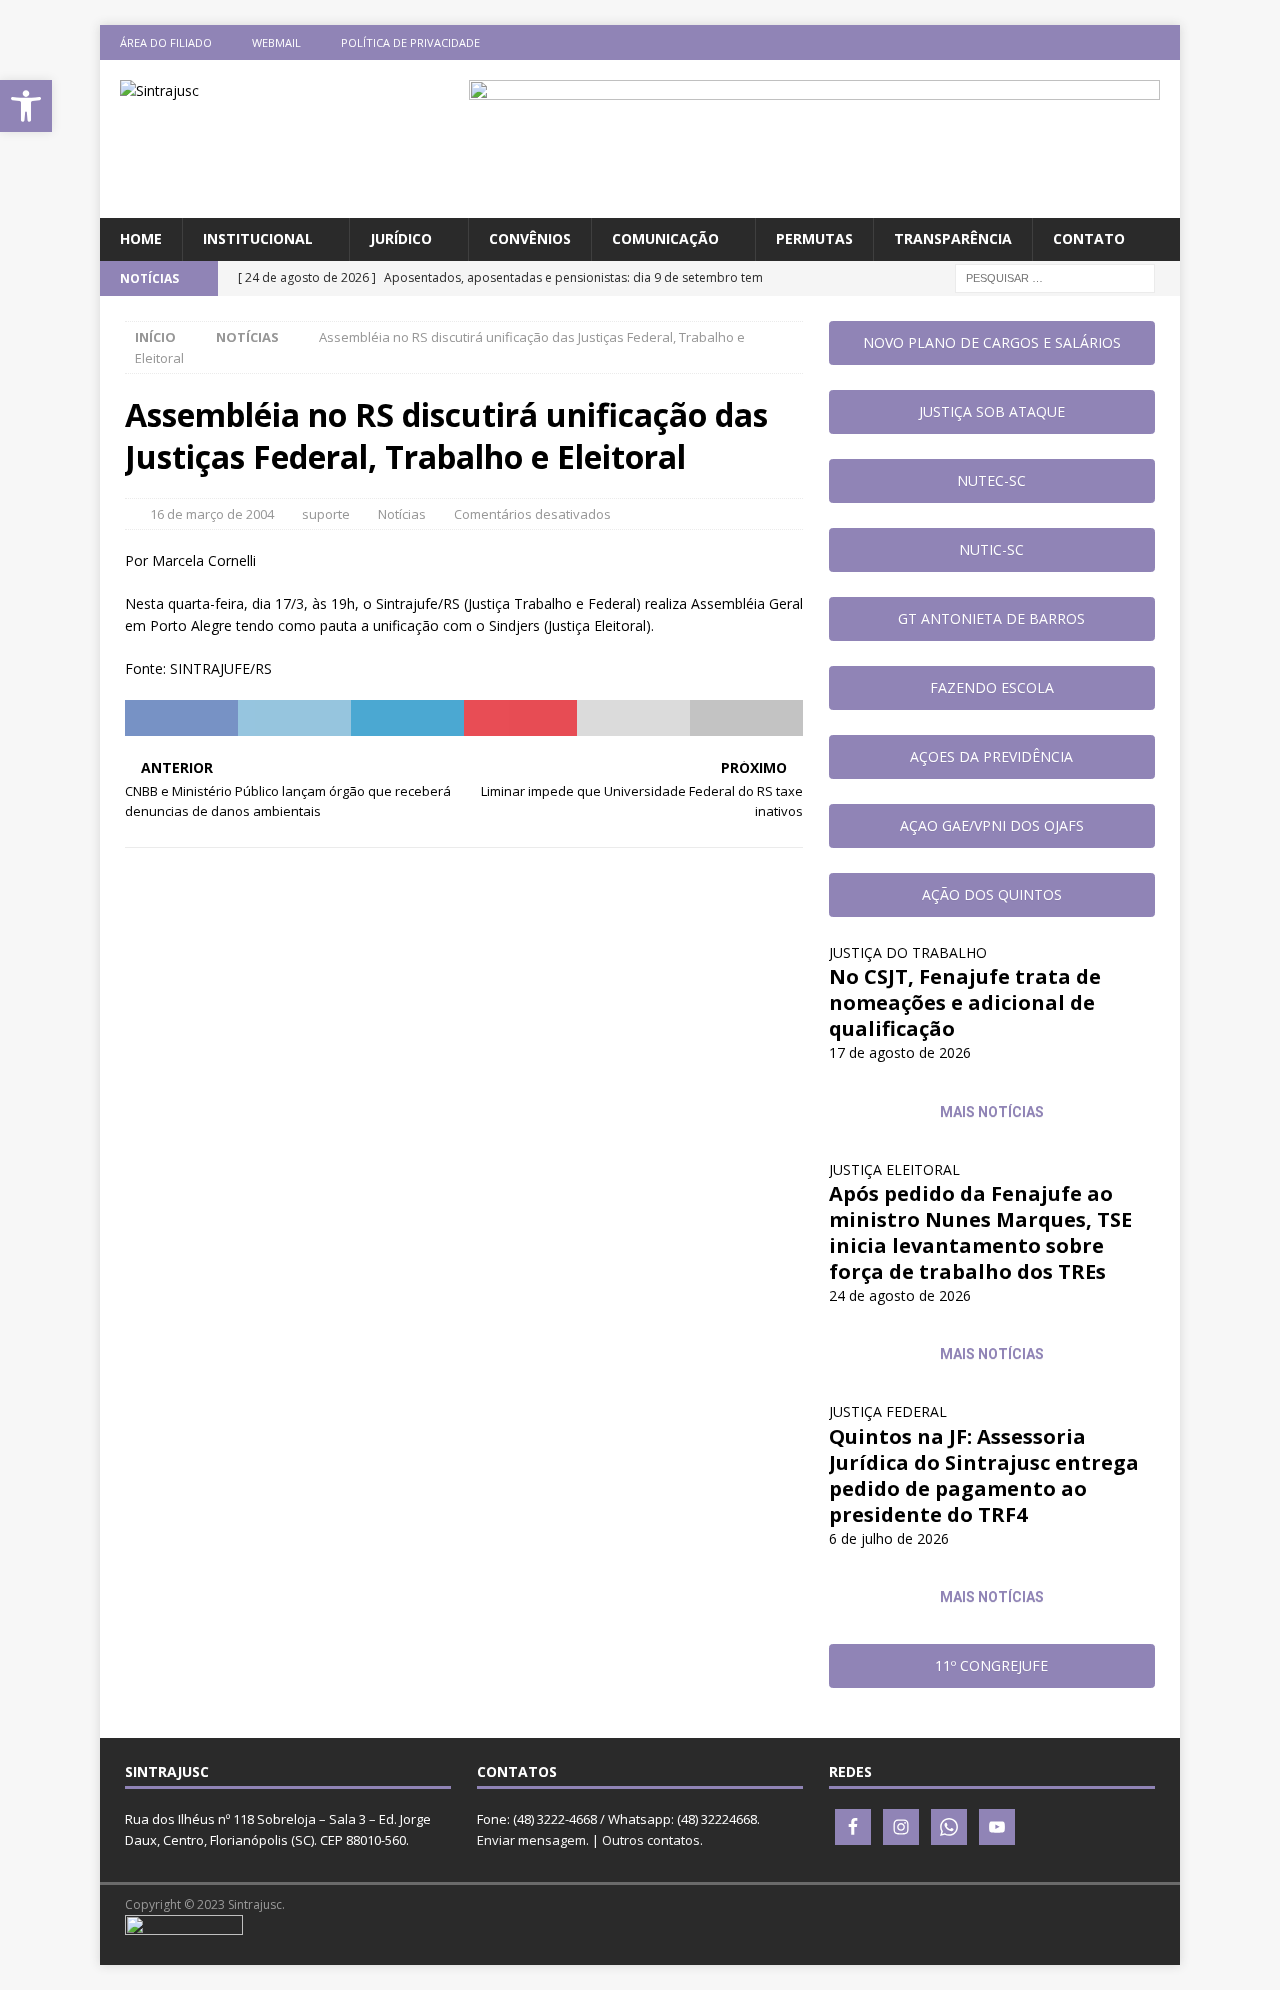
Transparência (953, 238)
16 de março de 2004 (212, 514)
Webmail (276, 42)
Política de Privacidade (410, 42)
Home (141, 238)
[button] (26, 106)
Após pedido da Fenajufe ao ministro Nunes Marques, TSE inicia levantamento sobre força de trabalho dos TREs (980, 1232)
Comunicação (665, 238)
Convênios (530, 238)
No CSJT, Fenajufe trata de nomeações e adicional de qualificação (965, 1002)
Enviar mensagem (531, 1840)
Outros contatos (651, 1840)
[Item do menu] (1045, 42)
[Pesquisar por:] (1055, 276)
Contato (1089, 238)
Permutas (814, 238)
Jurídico (401, 238)
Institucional (258, 238)
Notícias (402, 514)
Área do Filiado (166, 42)
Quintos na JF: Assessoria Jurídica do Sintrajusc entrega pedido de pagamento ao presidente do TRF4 (984, 1475)
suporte (326, 514)
